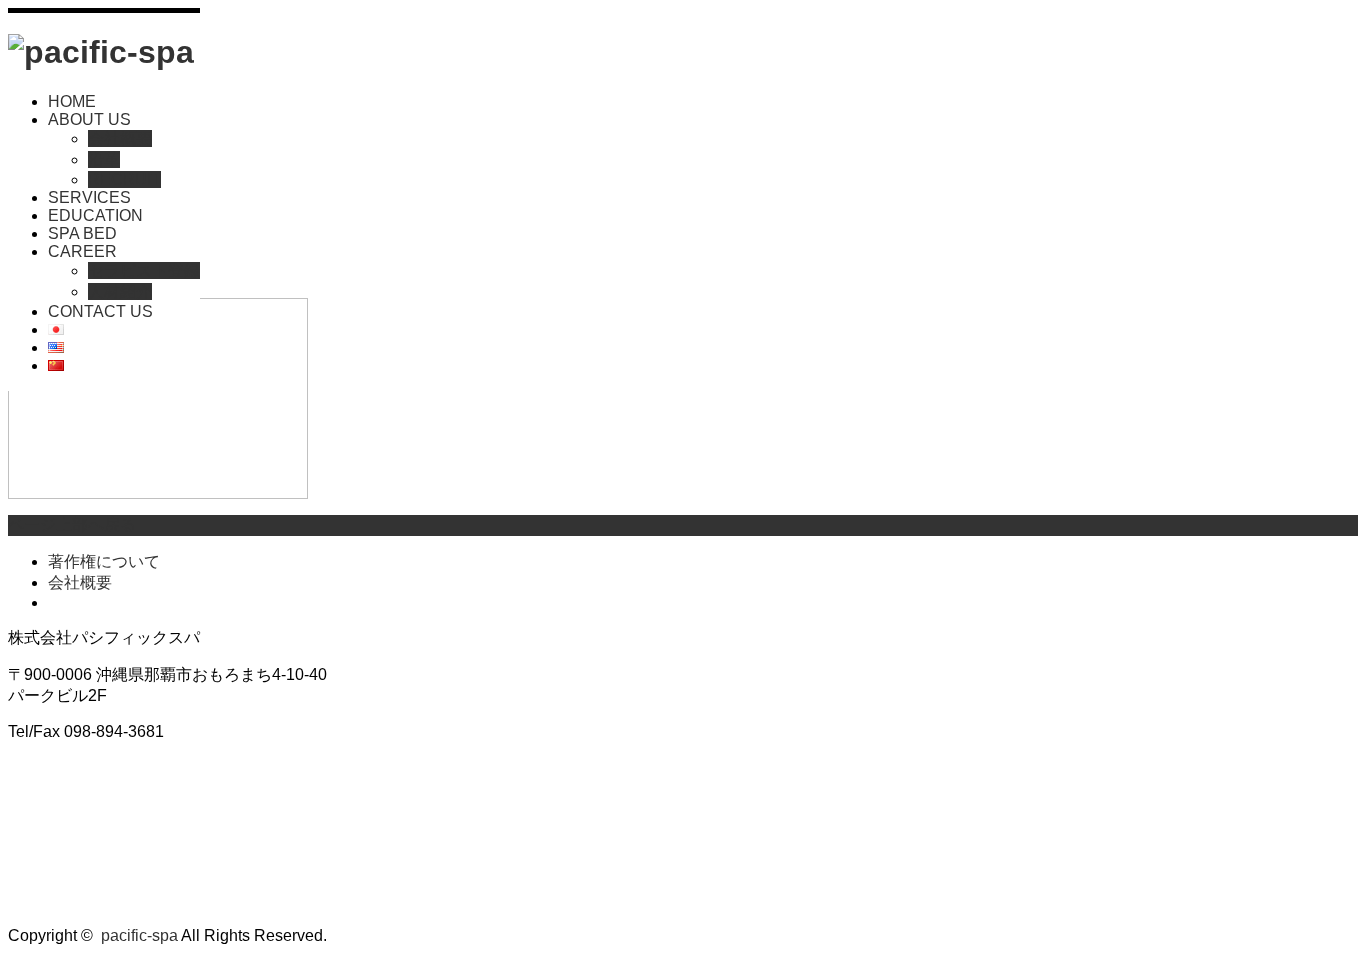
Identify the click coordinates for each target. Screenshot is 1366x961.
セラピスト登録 (144, 270)
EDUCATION (95, 215)
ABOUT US (89, 119)
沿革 (104, 159)
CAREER (82, 251)
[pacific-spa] (101, 52)
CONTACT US (100, 311)
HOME (72, 101)
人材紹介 (120, 291)
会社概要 (120, 138)
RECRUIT (124, 179)
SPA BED (82, 233)
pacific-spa (139, 935)
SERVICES (89, 197)
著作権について (104, 561)
